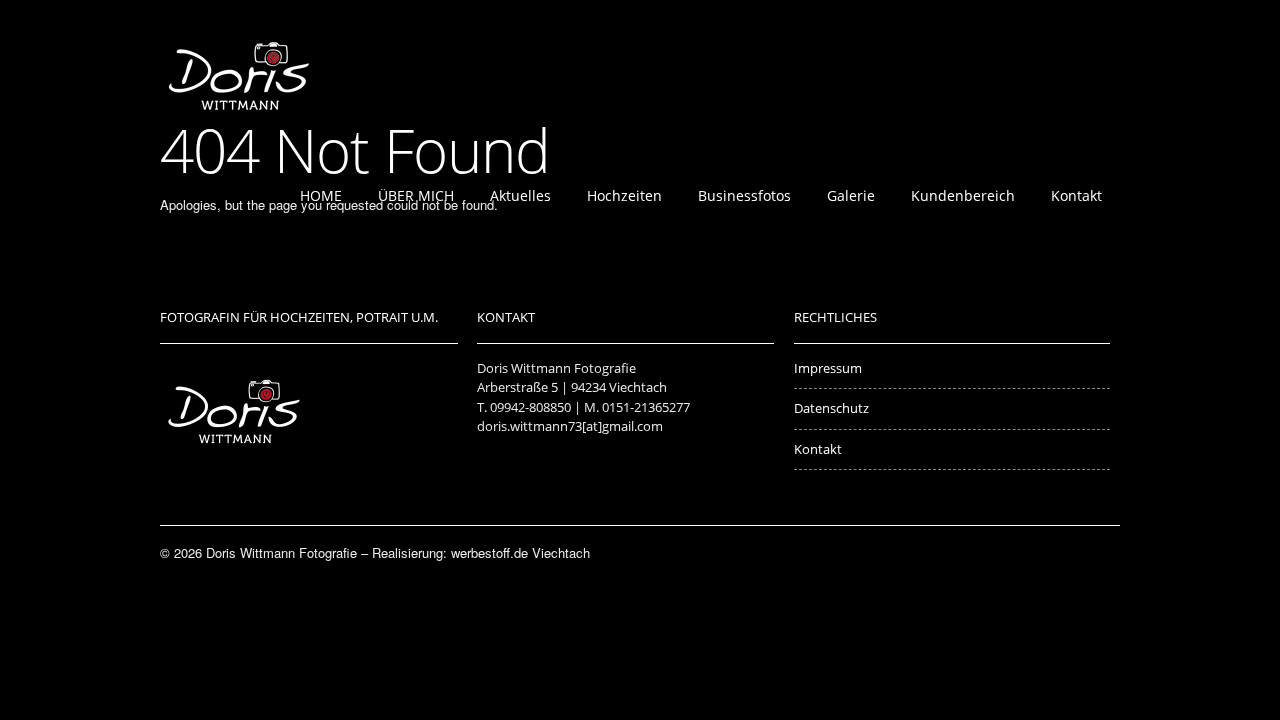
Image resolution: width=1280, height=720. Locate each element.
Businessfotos (744, 195)
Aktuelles (520, 195)
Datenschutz (831, 408)
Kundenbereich (963, 195)
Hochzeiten (624, 195)
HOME (321, 195)
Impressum (828, 368)
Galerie (851, 195)
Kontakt (1076, 195)
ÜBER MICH (416, 195)
